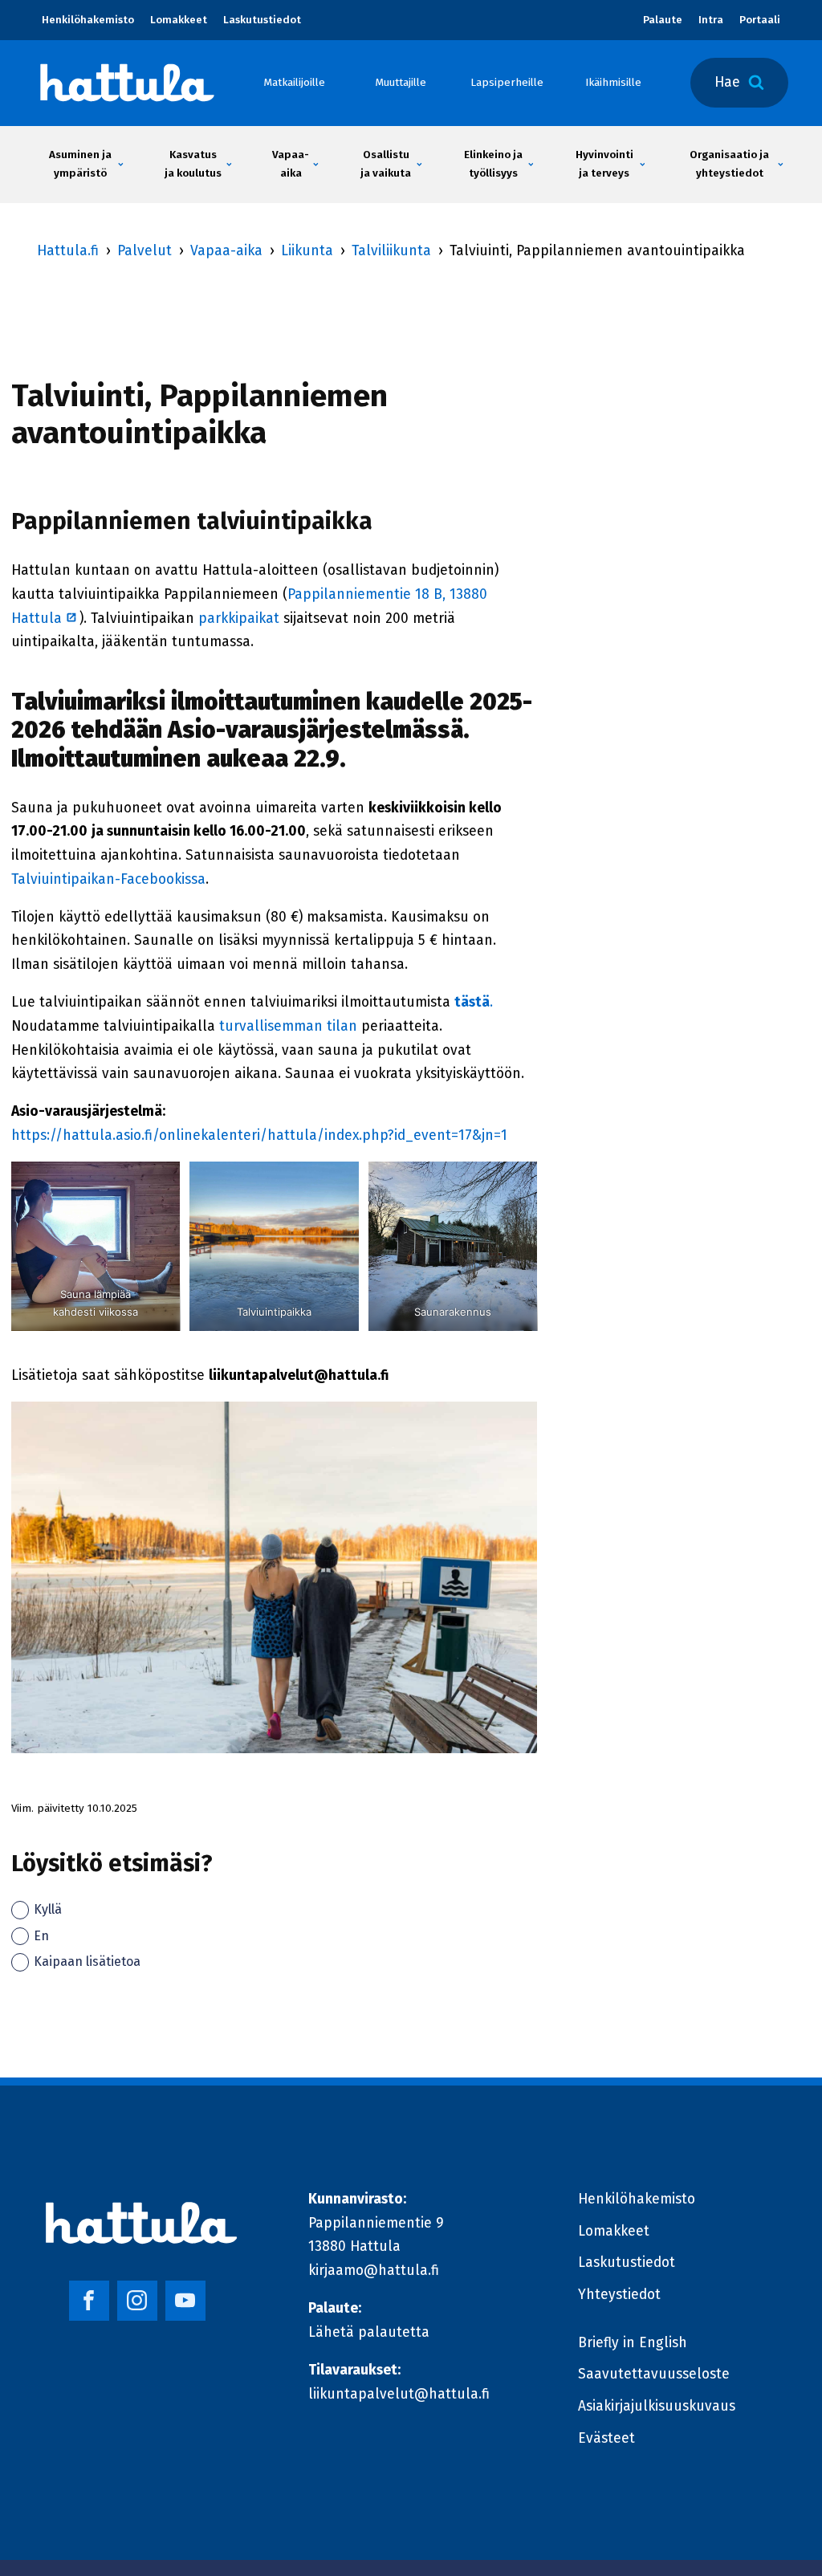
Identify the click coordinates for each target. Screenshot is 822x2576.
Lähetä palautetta (369, 2332)
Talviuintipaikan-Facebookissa (108, 879)
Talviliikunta (391, 251)
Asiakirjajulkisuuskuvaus (657, 2406)
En (41, 1936)
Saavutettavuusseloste (654, 2374)
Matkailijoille (294, 82)
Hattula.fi (68, 251)
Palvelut (144, 251)
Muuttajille (401, 82)
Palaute (663, 20)
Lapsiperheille (507, 82)
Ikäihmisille (613, 82)
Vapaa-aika (226, 251)
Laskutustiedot (262, 20)
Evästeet (606, 2438)
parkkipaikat (241, 619)
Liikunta (307, 251)
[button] (81, 165)
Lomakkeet (179, 20)
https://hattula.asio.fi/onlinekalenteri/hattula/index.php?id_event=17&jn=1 (259, 1135)
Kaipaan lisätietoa (87, 1962)
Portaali (760, 20)
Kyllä (48, 1909)
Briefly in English (633, 2343)
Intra (711, 20)
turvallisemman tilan (288, 1026)
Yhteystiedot (619, 2295)
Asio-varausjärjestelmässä (315, 730)
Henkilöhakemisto (88, 20)
